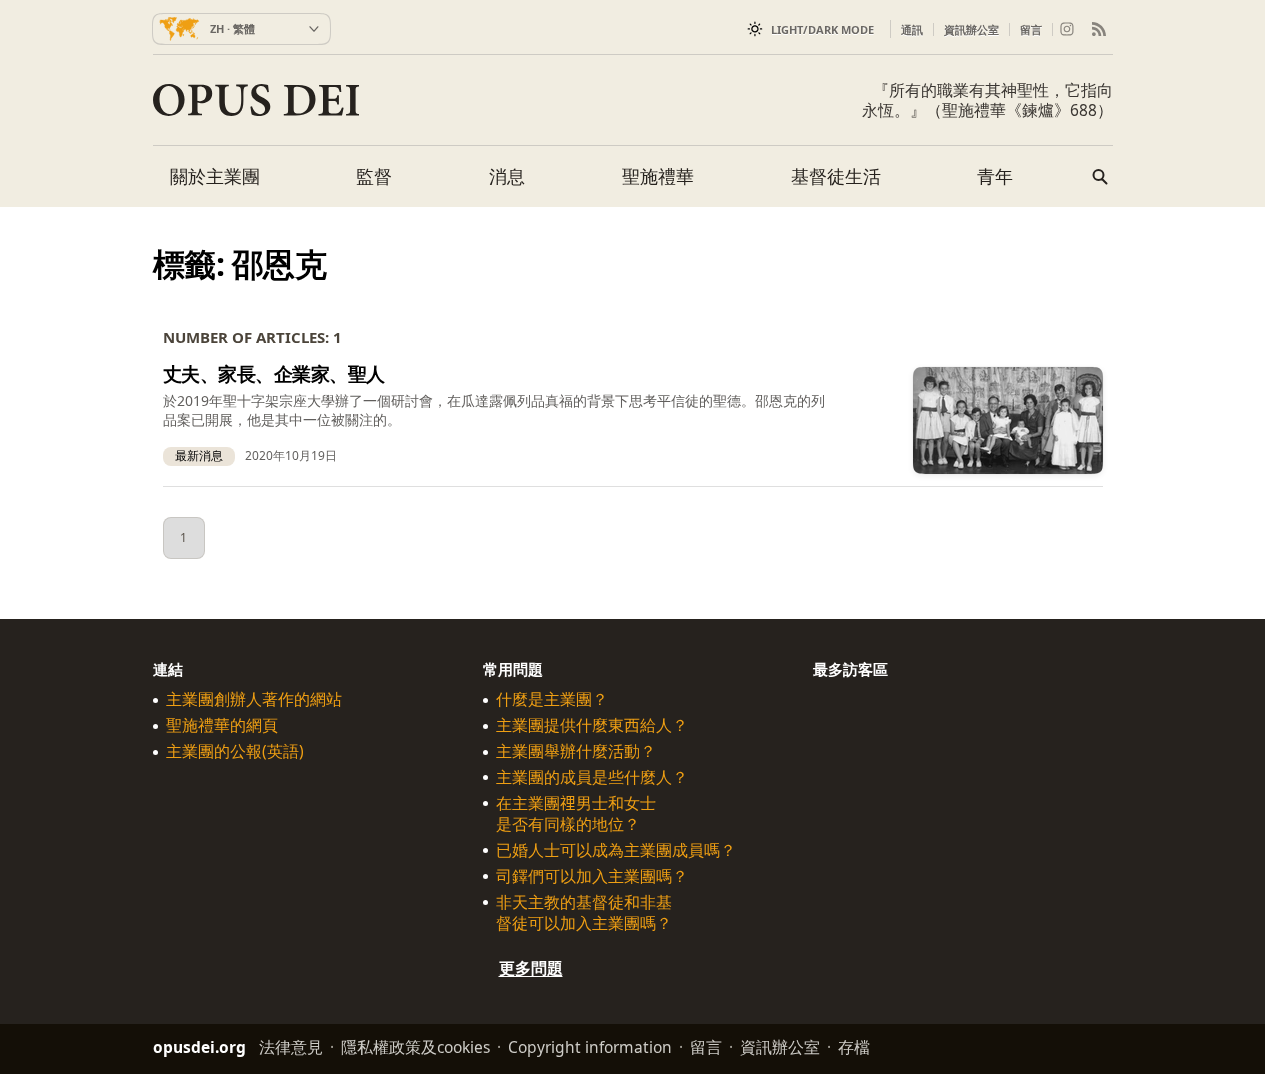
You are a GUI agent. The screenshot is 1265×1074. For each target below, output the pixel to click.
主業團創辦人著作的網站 (254, 699)
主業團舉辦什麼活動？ (576, 751)
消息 (507, 176)
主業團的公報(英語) (235, 751)
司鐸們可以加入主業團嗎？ (592, 875)
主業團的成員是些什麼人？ (592, 777)
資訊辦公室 (971, 29)
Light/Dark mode (822, 29)
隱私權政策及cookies (415, 1047)
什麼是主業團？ (552, 699)
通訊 (912, 29)
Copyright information (590, 1047)
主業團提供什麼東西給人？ (592, 725)
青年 (995, 176)
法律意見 (291, 1047)
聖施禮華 (658, 176)
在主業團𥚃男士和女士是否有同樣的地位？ (576, 814)
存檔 (854, 1047)
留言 (1031, 29)
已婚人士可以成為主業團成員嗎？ (616, 850)
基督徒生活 (836, 176)
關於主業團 (215, 176)
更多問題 (531, 968)
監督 (374, 176)
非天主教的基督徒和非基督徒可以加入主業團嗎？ (584, 912)
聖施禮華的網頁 (222, 725)
